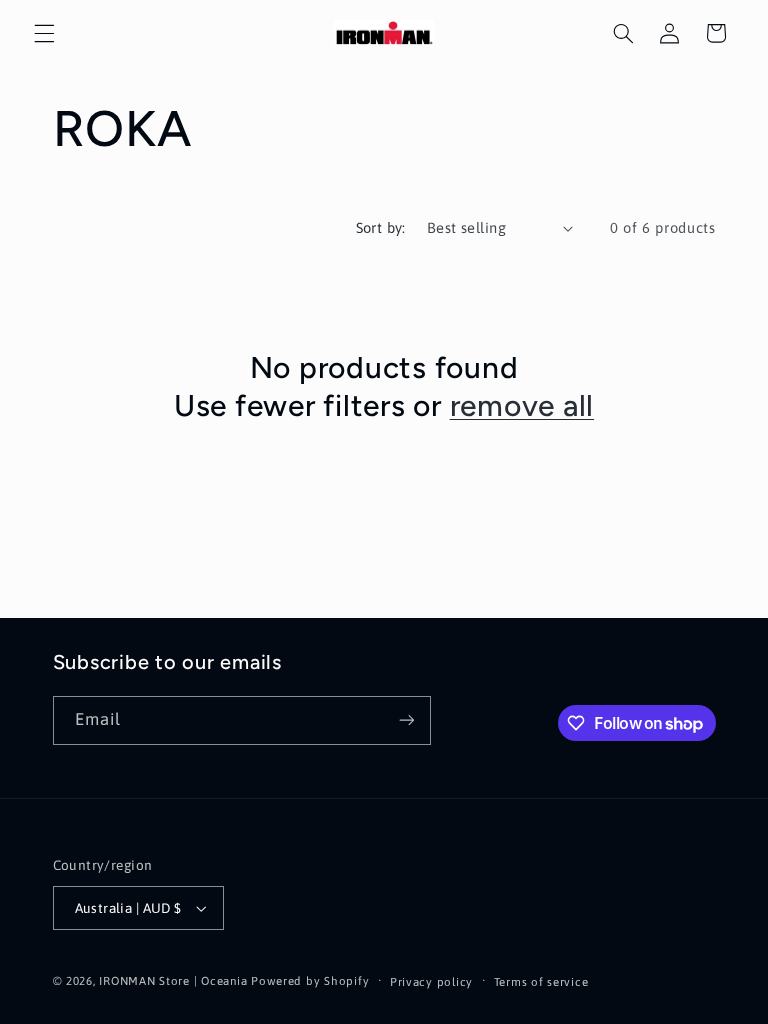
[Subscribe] (406, 720)
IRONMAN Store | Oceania (173, 980)
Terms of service (541, 981)
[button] (44, 33)
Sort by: (381, 227)
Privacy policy (431, 981)
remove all (522, 405)
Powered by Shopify (310, 980)
